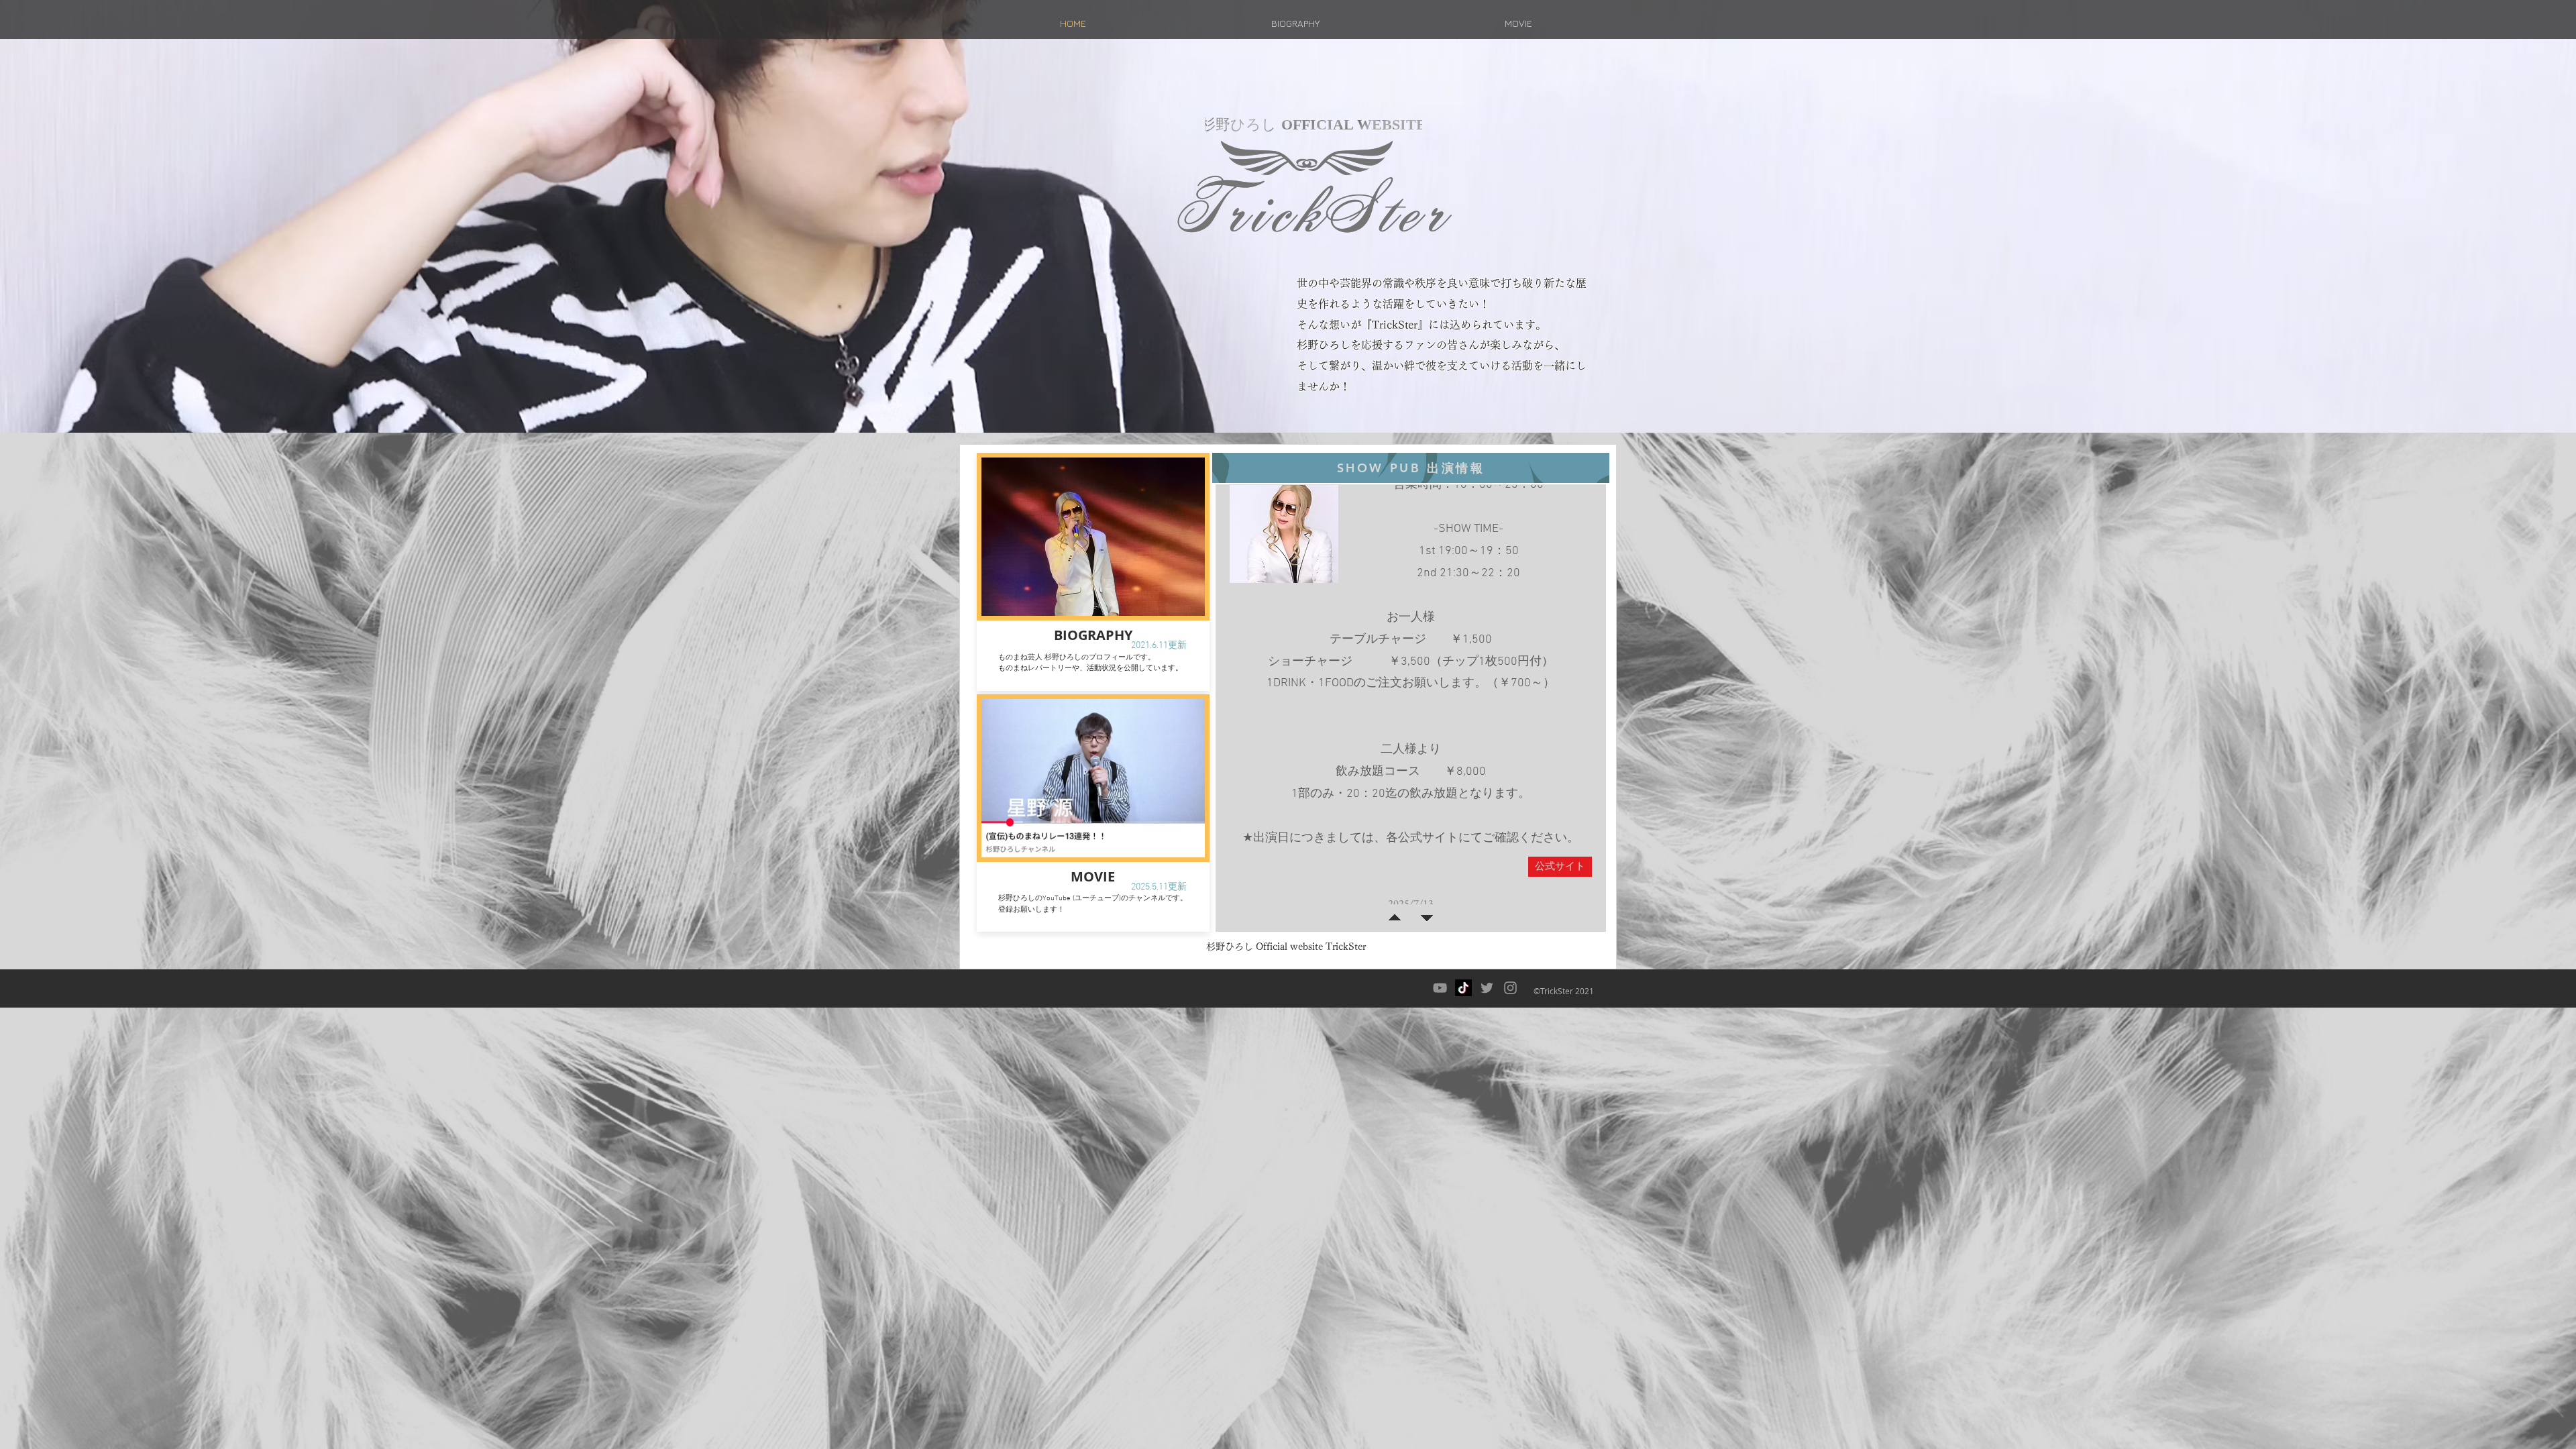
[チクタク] (1463, 988)
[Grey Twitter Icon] (1487, 988)
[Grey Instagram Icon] (1510, 988)
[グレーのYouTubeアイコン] (1440, 988)
